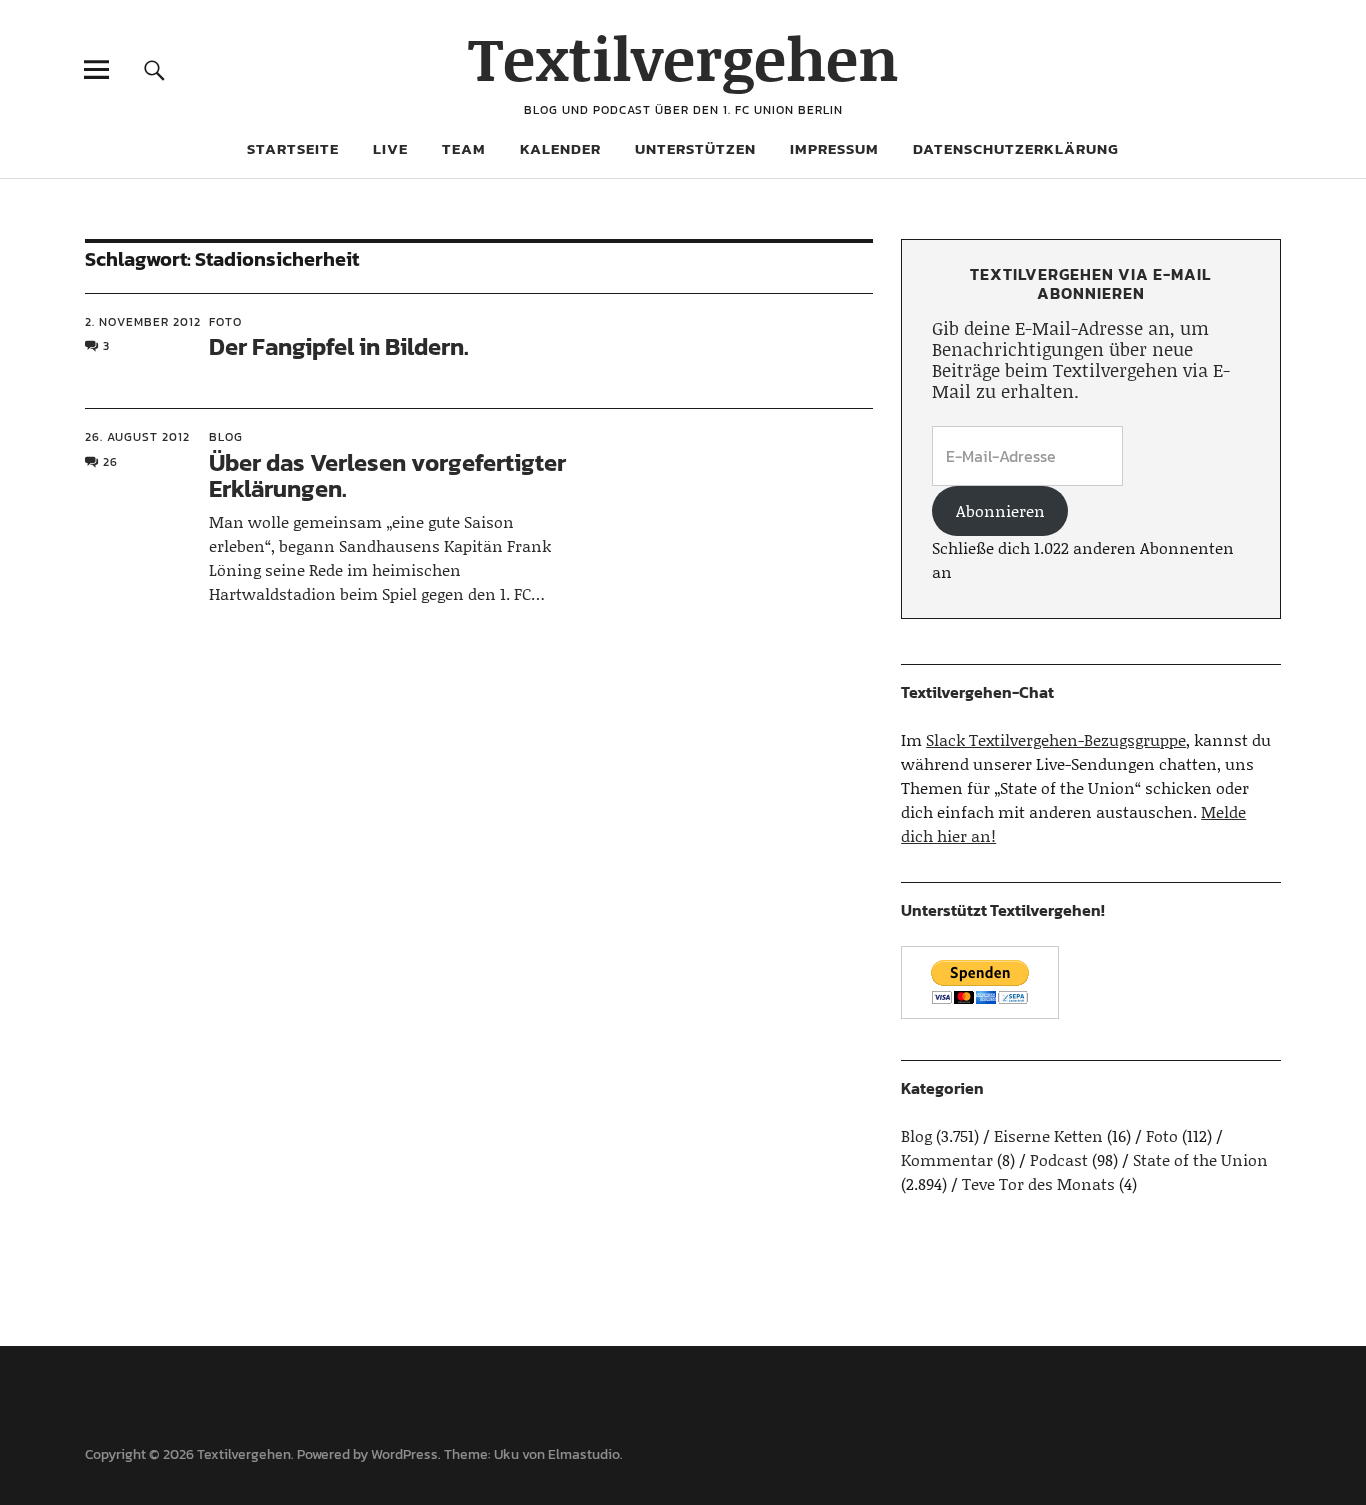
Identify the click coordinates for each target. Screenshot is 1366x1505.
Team (464, 148)
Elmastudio (584, 1454)
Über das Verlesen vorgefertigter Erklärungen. (387, 475)
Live (390, 148)
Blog (226, 437)
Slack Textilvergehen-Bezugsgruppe (1056, 739)
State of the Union (1200, 1159)
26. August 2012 (137, 437)
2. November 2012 (143, 322)
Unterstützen (695, 148)
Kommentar (947, 1159)
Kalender (560, 148)
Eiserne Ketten (1048, 1135)
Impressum (834, 148)
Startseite (293, 148)
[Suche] (154, 69)
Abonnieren (1000, 510)
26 (110, 462)
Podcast (1059, 1159)
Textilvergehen (683, 57)
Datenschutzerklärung (1016, 148)
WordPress (404, 1454)
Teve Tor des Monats (1038, 1183)
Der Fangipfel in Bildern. (339, 346)
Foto (225, 322)
